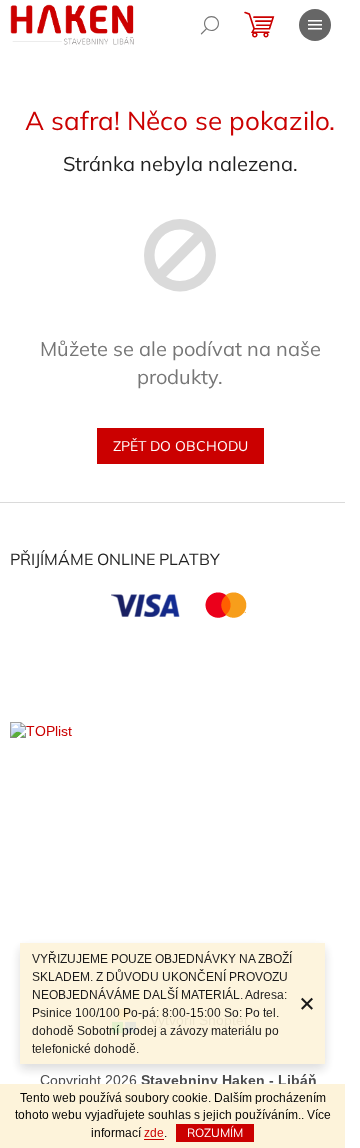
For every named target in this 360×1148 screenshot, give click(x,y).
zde (154, 1133)
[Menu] (315, 25)
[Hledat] (210, 25)
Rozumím (215, 1132)
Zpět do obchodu (180, 446)
